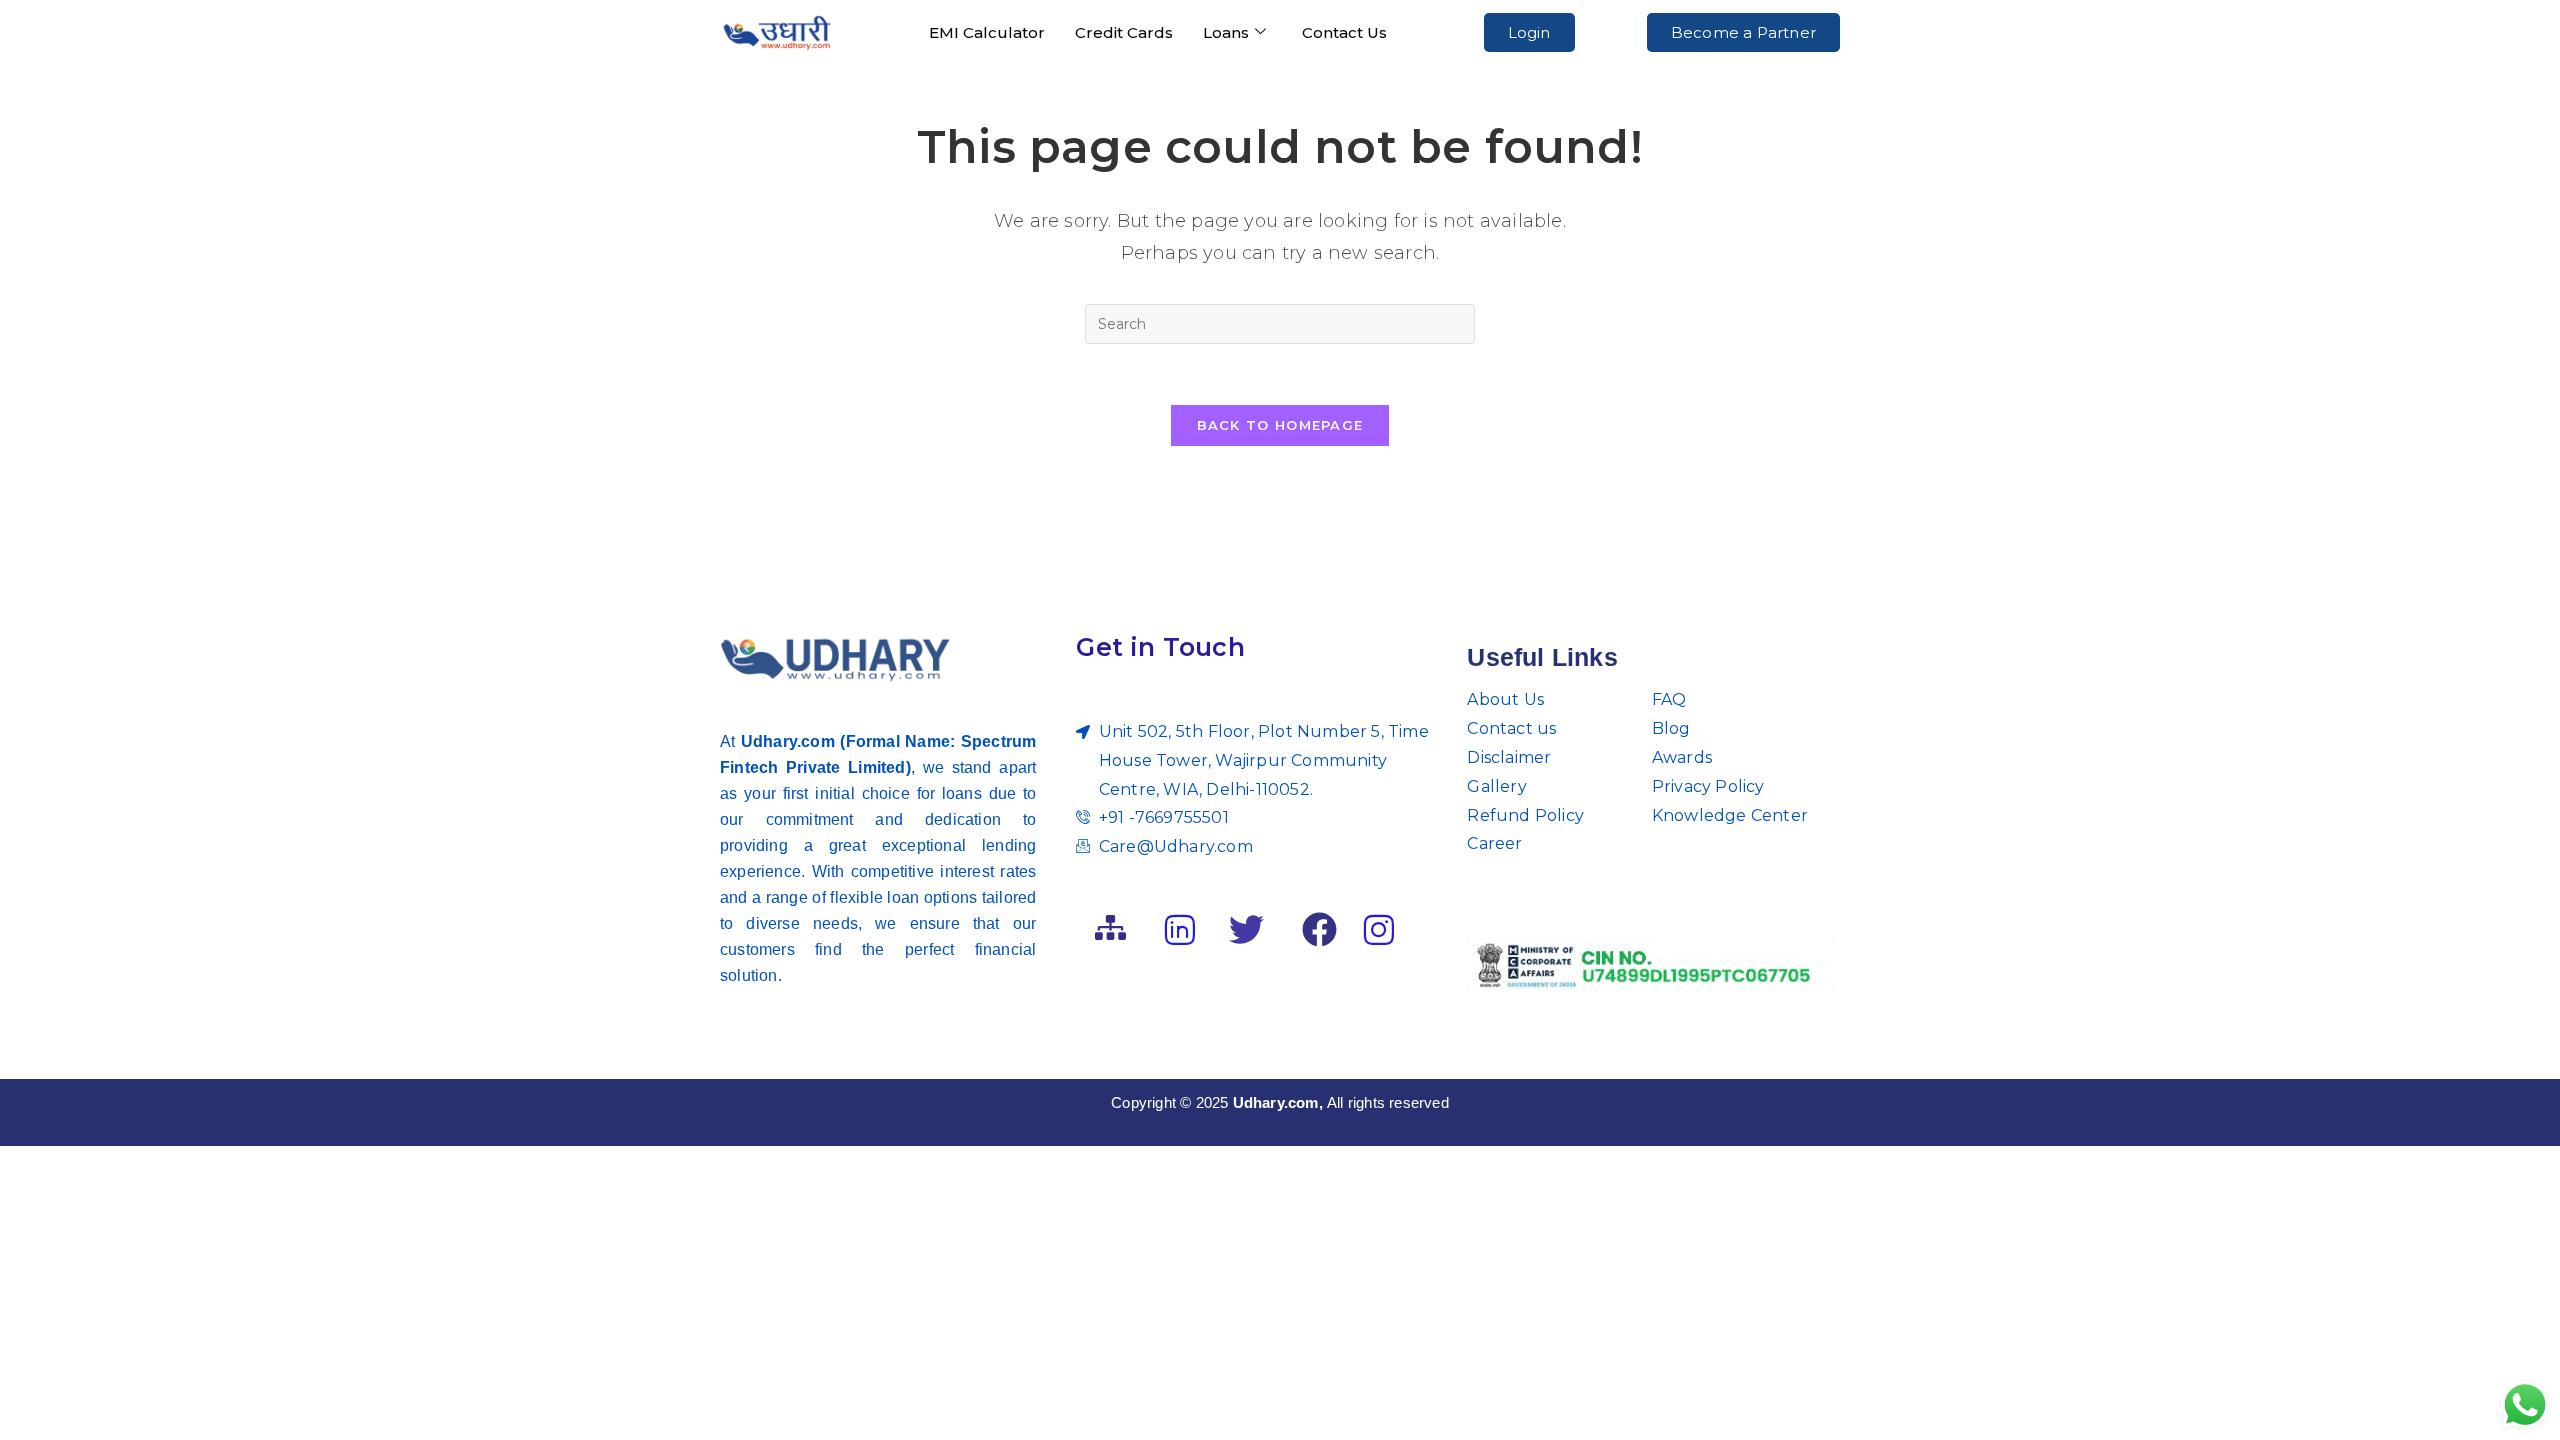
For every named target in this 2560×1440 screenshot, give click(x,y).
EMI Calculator (987, 32)
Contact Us (1344, 32)
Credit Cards (1124, 32)
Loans (1226, 32)
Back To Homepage (1280, 425)
